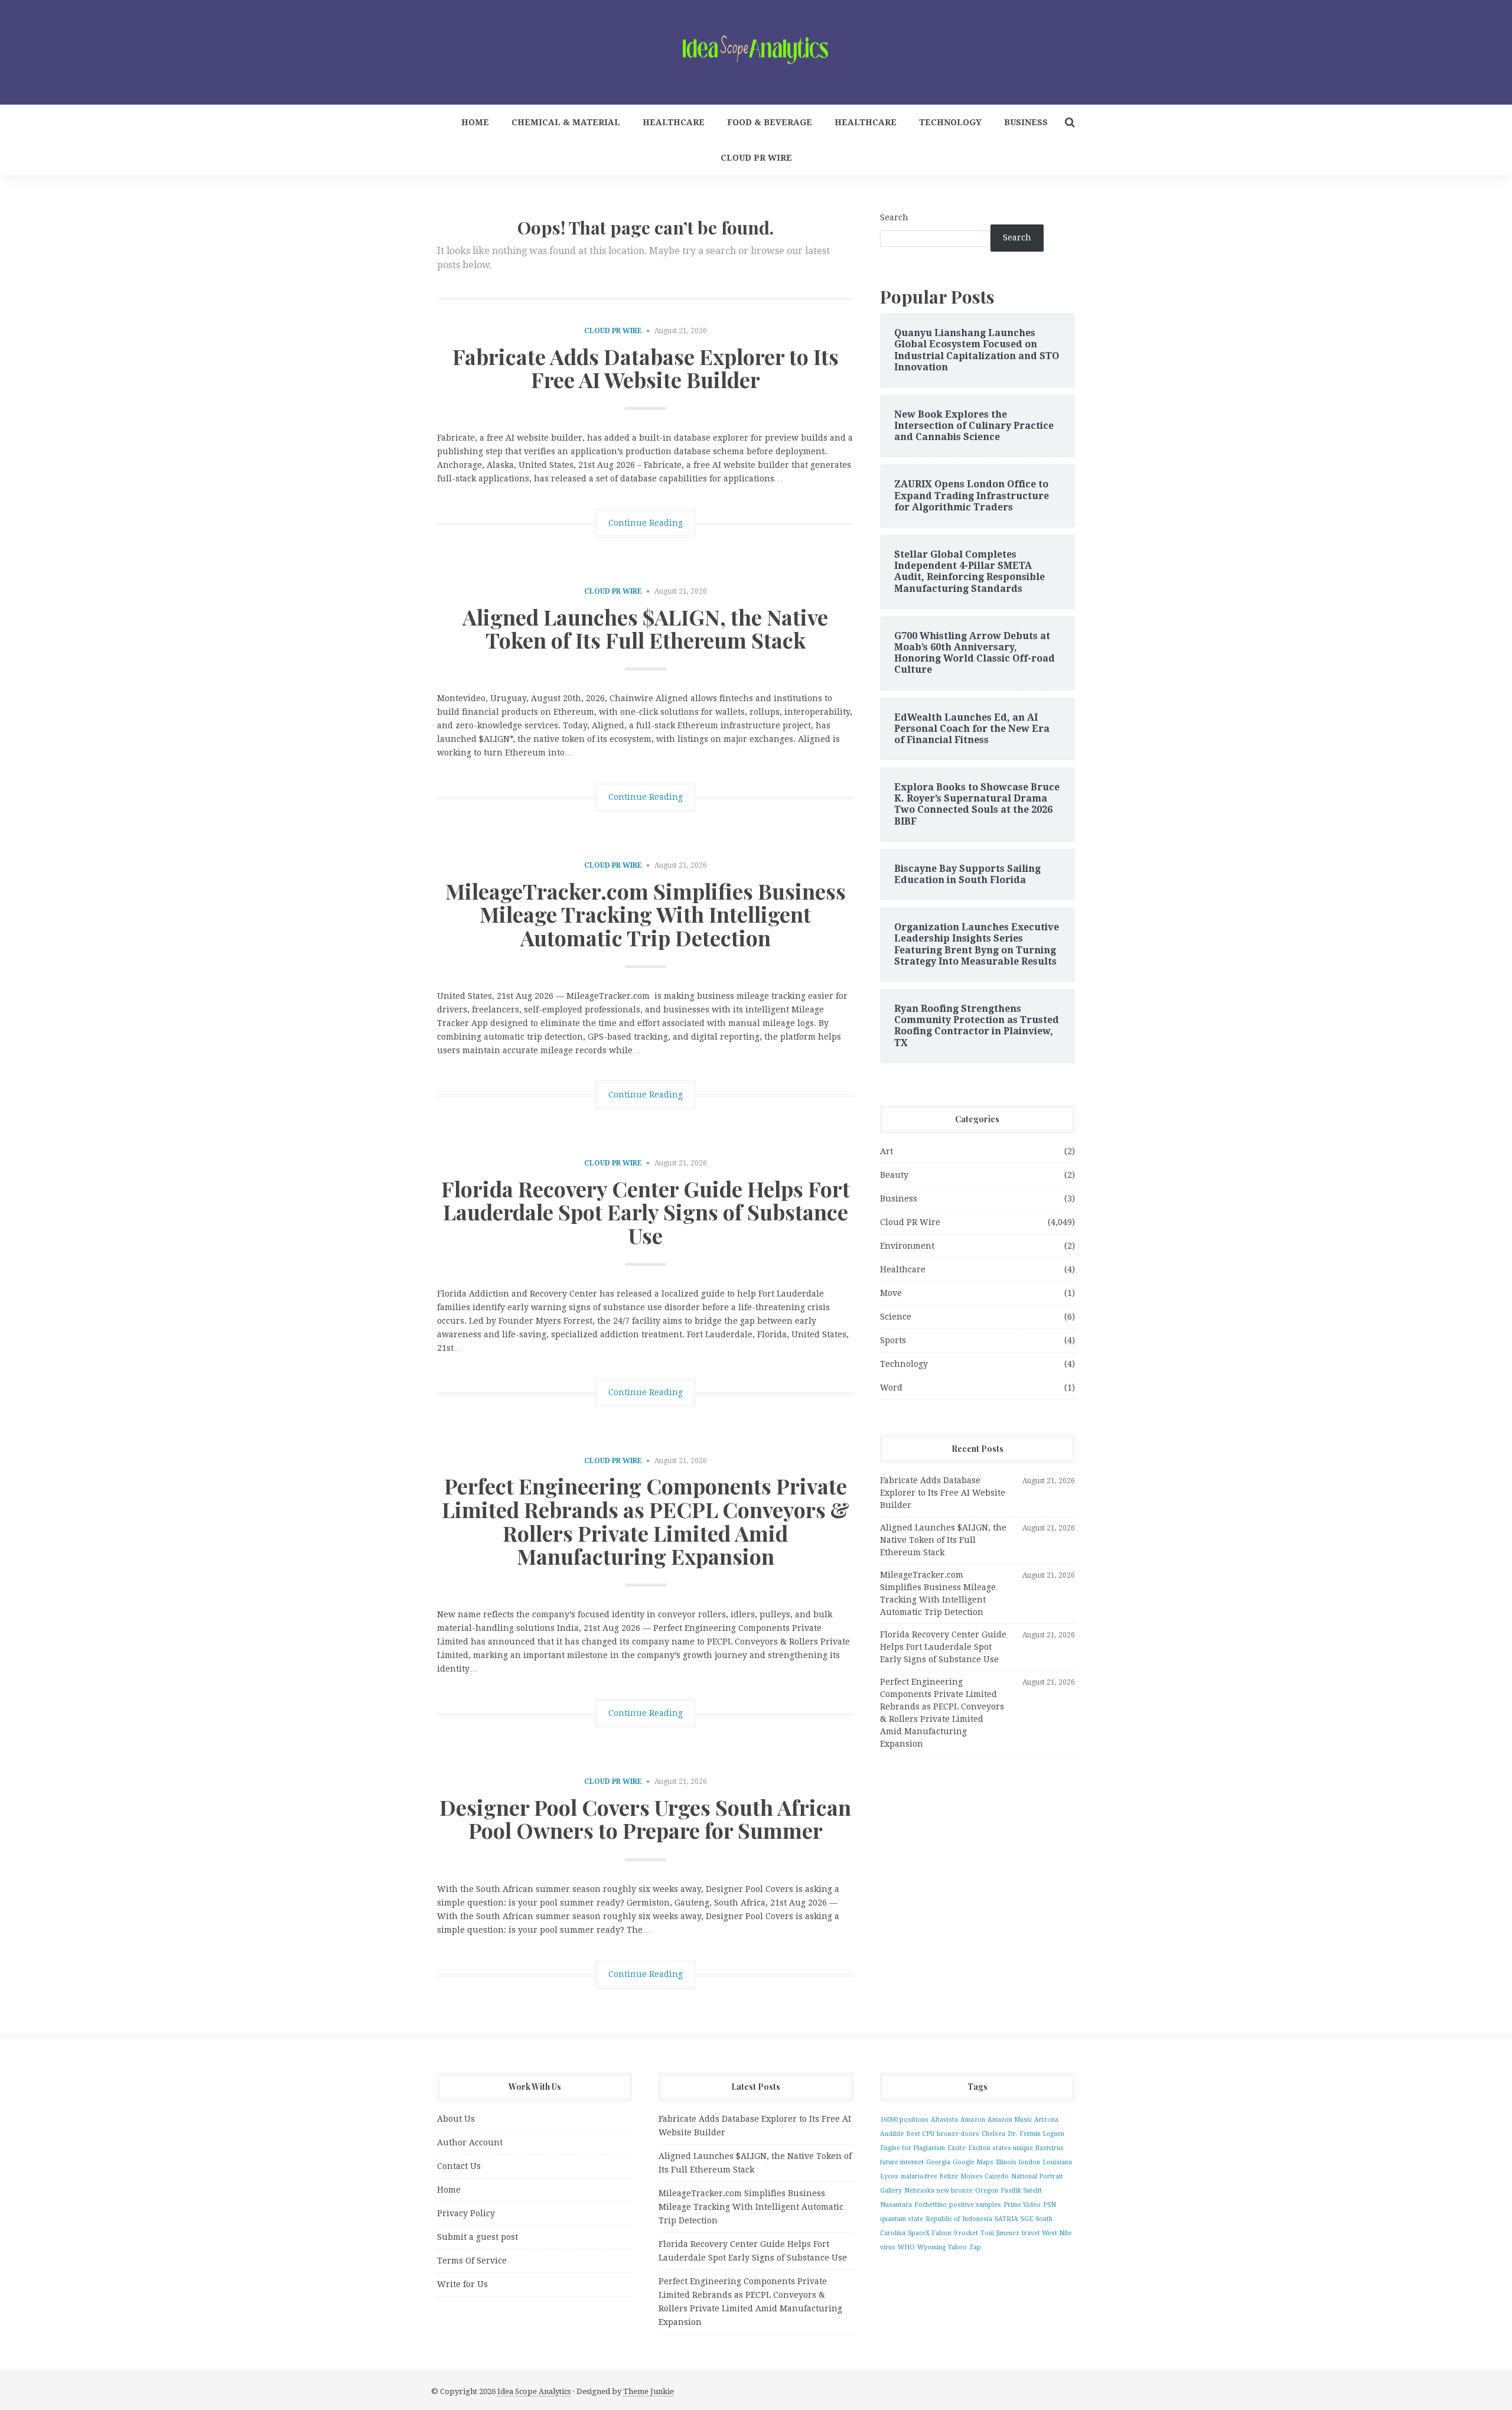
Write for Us (462, 2284)
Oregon (987, 2191)
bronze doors (958, 2134)
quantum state (902, 2219)
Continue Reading (646, 523)
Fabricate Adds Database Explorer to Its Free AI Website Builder (646, 368)
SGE (1027, 2219)
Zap (975, 2247)
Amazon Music (1010, 2120)
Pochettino (931, 2205)
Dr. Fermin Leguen (1036, 2134)
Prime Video (1022, 2205)
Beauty (894, 1175)
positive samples (975, 2205)
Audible (892, 2134)
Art (887, 1151)
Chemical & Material (566, 122)
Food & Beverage (770, 122)
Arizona (1046, 2120)
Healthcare (674, 122)
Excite (957, 2148)
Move (891, 1293)
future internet (902, 2162)
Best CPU (920, 2134)
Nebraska (919, 2191)
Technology (950, 122)
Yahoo (957, 2247)
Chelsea (993, 2134)
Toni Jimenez (1000, 2233)
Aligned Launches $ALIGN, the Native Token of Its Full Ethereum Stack (645, 628)
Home (475, 122)
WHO (906, 2247)
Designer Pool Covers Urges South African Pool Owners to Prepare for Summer (645, 1819)
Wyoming (931, 2247)
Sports (893, 1340)
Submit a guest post (478, 2237)
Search (894, 217)
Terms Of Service (472, 2261)
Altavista (944, 2120)
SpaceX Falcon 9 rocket (943, 2233)
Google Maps (973, 2162)
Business (1026, 122)
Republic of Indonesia (959, 2219)
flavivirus (1050, 2148)
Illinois (1006, 2162)
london (1029, 2162)
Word (891, 1388)
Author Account (470, 2142)
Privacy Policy (466, 2213)
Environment (907, 1246)
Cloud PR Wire (756, 158)
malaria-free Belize (929, 2176)
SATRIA (1006, 2219)
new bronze (955, 2191)
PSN (1050, 2205)
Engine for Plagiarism (913, 2148)
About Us (456, 2119)
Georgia (938, 2162)
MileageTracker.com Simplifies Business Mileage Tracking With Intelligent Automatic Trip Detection (646, 914)
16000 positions (904, 2120)
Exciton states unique (1001, 2148)
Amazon (973, 2120)
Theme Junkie (649, 2391)
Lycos (889, 2176)
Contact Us (459, 2166)
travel (1031, 2233)
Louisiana (1057, 2162)
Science (896, 1317)
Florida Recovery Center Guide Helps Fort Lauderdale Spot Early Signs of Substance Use (646, 1212)
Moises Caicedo (985, 2176)
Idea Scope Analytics (534, 2391)
